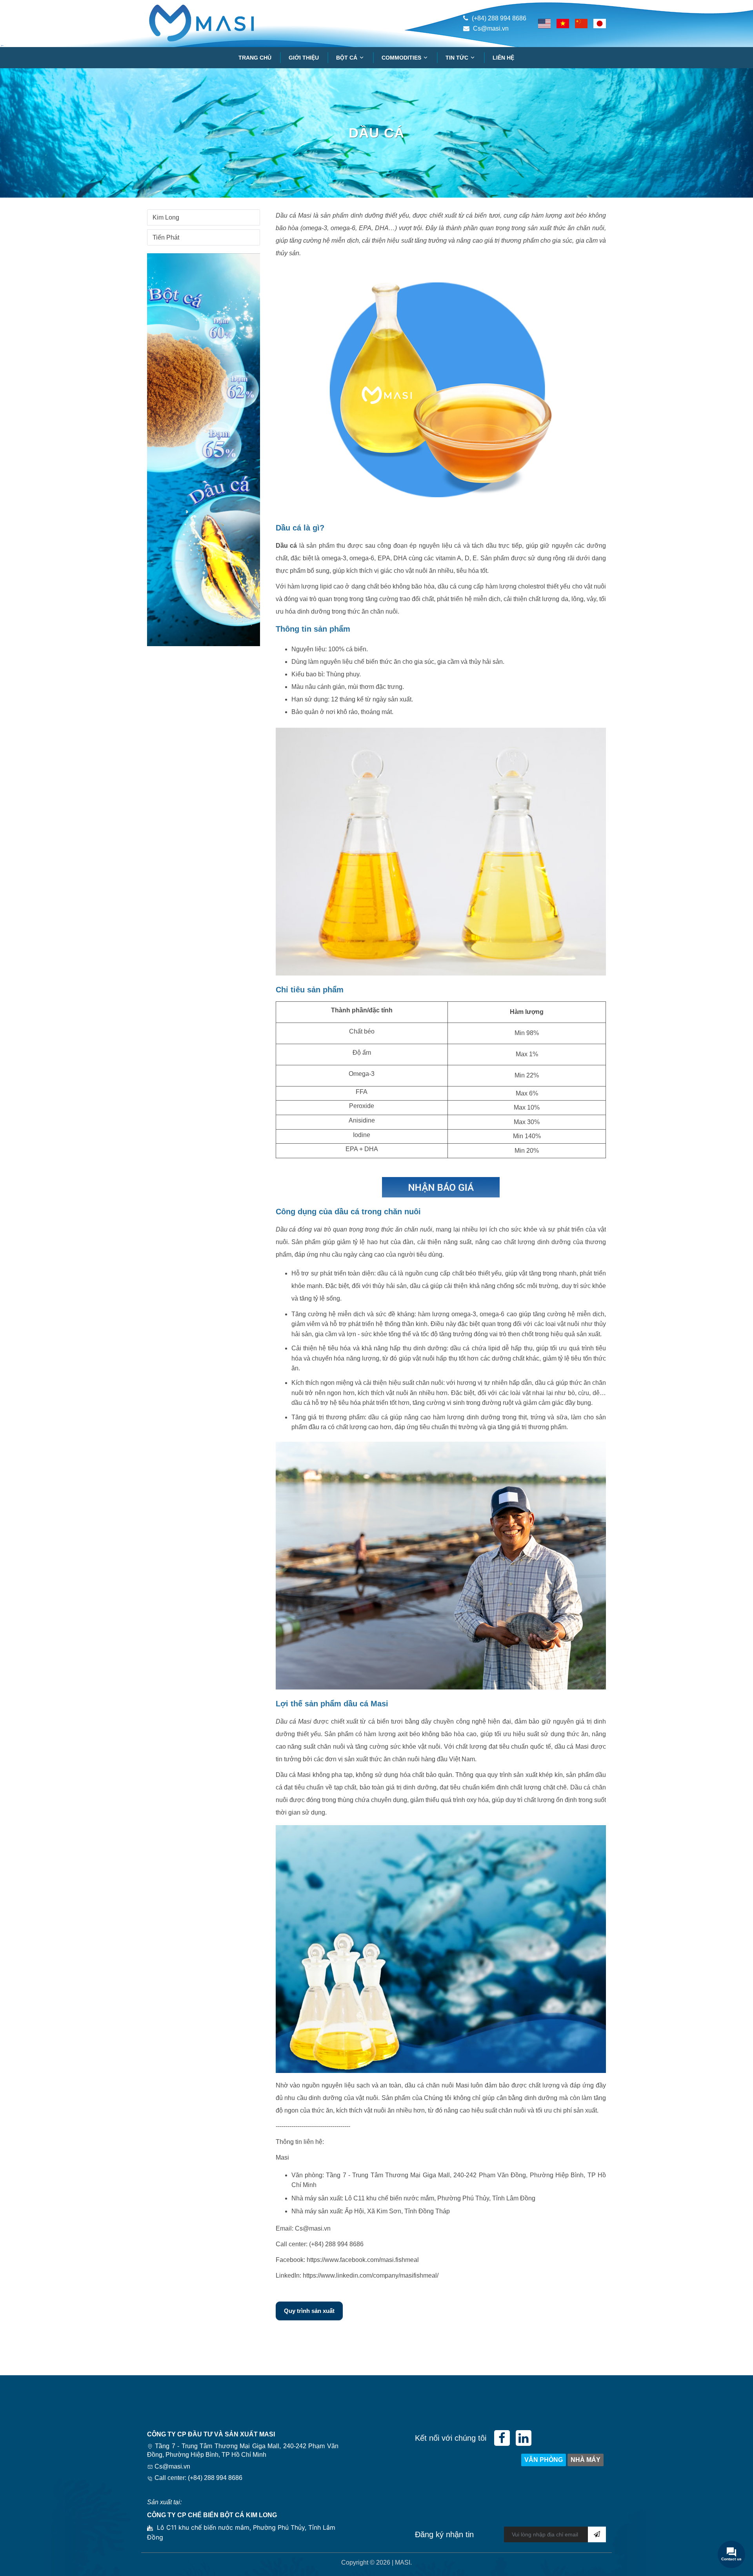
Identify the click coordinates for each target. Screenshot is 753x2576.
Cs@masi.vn (491, 28)
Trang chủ (255, 58)
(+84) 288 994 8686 (499, 18)
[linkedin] (524, 2438)
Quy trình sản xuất (309, 2311)
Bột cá (347, 58)
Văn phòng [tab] (544, 2460)
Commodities (402, 58)
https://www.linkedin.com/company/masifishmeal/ (371, 2275)
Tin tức (458, 58)
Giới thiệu (304, 58)
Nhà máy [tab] (586, 2460)
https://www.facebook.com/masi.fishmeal (363, 2260)
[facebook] (502, 2438)
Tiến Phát (166, 237)
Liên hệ (503, 58)
